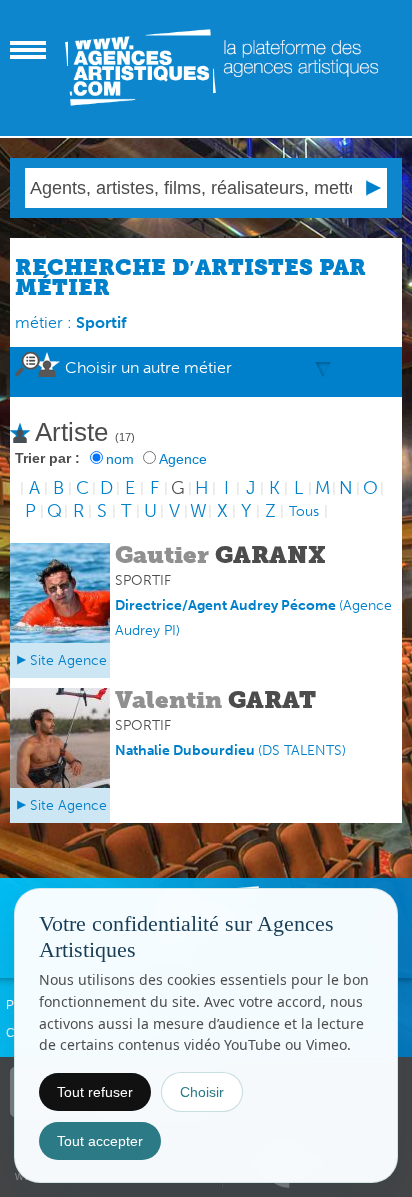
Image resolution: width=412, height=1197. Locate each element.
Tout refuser (95, 1092)
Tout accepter (100, 1141)
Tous (304, 511)
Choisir (202, 1092)
